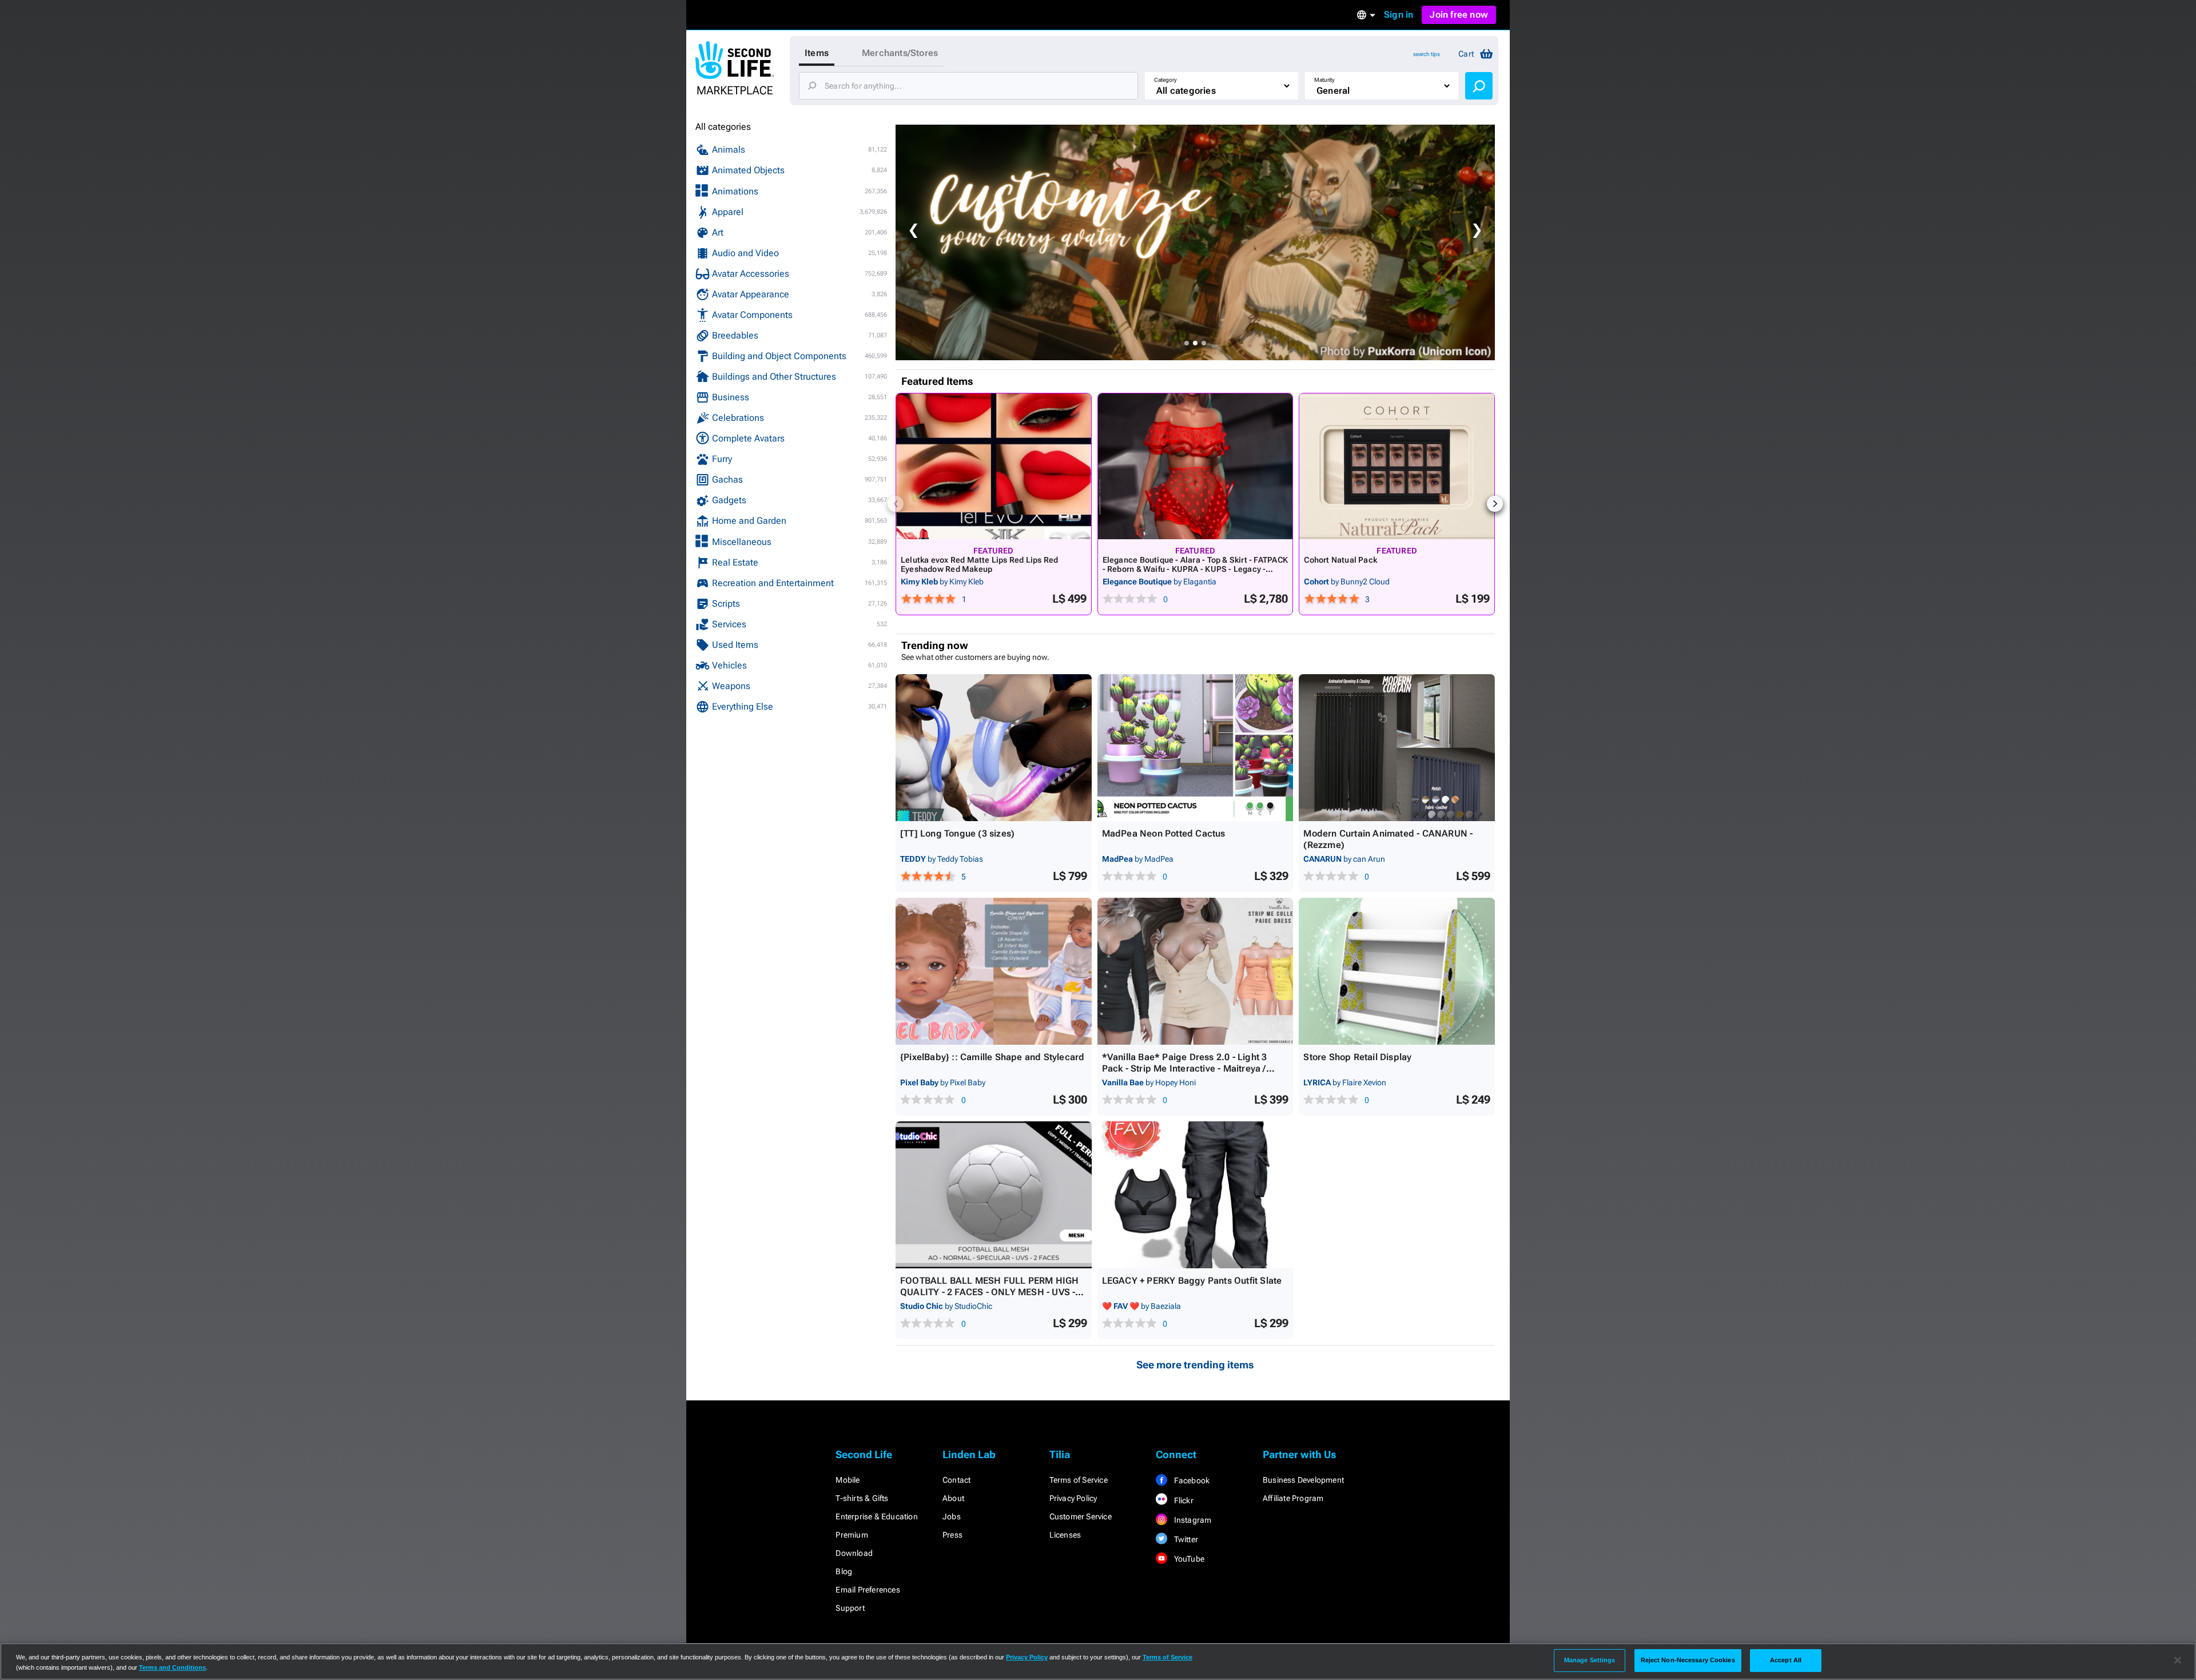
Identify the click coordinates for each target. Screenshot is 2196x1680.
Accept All (1786, 1660)
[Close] (2178, 1661)
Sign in (1399, 15)
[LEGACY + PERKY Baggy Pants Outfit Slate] (1196, 1195)
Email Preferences (868, 1590)
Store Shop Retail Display (1357, 1057)
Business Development (1303, 1480)
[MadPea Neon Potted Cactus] (1196, 748)
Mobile (848, 1480)
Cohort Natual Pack (1340, 560)
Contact (956, 1480)
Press (952, 1535)
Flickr (1182, 1500)
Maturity (1324, 80)
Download (854, 1553)
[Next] (1495, 504)
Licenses (1065, 1535)
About (953, 1498)
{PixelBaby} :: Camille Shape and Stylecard (992, 1057)
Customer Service (1081, 1516)
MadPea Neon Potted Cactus (1164, 833)
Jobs (952, 1516)
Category (1165, 80)
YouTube (1188, 1559)
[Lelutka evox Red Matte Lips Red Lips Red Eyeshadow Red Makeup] (994, 466)
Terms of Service (1079, 1480)
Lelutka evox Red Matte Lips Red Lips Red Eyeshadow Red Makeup (979, 564)
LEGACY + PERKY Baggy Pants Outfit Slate (1192, 1281)
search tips (1427, 54)
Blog (844, 1571)
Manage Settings (1590, 1660)
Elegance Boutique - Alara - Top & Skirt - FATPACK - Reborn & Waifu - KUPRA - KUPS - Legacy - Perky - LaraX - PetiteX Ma (1195, 569)
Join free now (1459, 15)
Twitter (1185, 1539)
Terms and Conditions (172, 1667)
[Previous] (896, 504)
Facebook (1191, 1480)
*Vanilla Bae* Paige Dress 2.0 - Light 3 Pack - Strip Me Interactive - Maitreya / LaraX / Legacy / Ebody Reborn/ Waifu (1185, 1068)
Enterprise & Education (876, 1516)
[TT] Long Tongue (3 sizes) (957, 833)
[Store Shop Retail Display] (1397, 971)
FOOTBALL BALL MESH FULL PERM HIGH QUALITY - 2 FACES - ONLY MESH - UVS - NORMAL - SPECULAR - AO (990, 1292)
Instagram (1192, 1520)
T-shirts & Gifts (862, 1498)
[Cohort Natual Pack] (1397, 466)
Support (850, 1608)
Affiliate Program (1293, 1498)
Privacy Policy (1073, 1498)
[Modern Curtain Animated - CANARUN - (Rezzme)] (1397, 748)
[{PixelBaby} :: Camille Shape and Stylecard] (994, 971)
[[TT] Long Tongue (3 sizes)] (994, 748)
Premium (852, 1535)
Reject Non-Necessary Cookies (1688, 1660)
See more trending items (1195, 1365)
